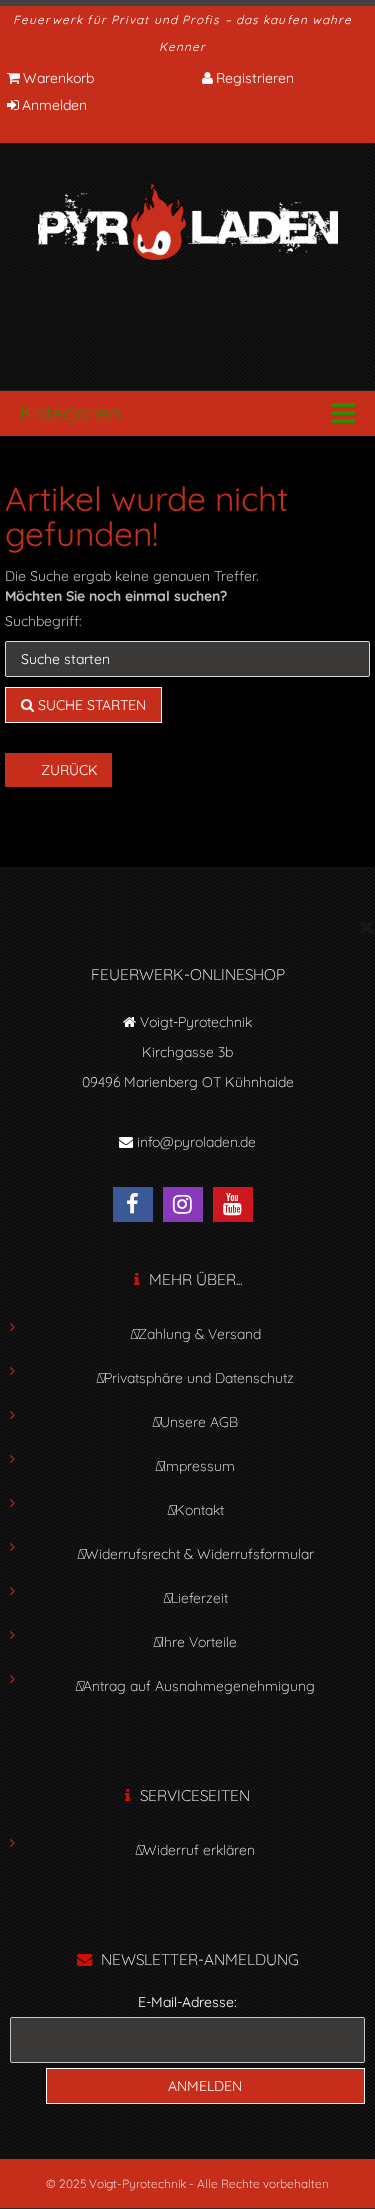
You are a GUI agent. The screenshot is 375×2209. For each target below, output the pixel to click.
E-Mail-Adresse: (187, 2002)
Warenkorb (58, 78)
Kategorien (70, 412)
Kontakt (199, 1510)
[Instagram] (188, 1207)
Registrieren (255, 78)
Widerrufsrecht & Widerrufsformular (199, 1554)
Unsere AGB (199, 1422)
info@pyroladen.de (196, 1142)
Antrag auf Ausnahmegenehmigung (199, 1686)
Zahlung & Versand (199, 1334)
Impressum (199, 1466)
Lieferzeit (199, 1598)
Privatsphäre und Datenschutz (199, 1378)
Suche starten (90, 705)
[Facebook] (138, 1207)
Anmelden (54, 105)
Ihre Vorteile (199, 1642)
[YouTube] (238, 1207)
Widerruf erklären (199, 1850)
